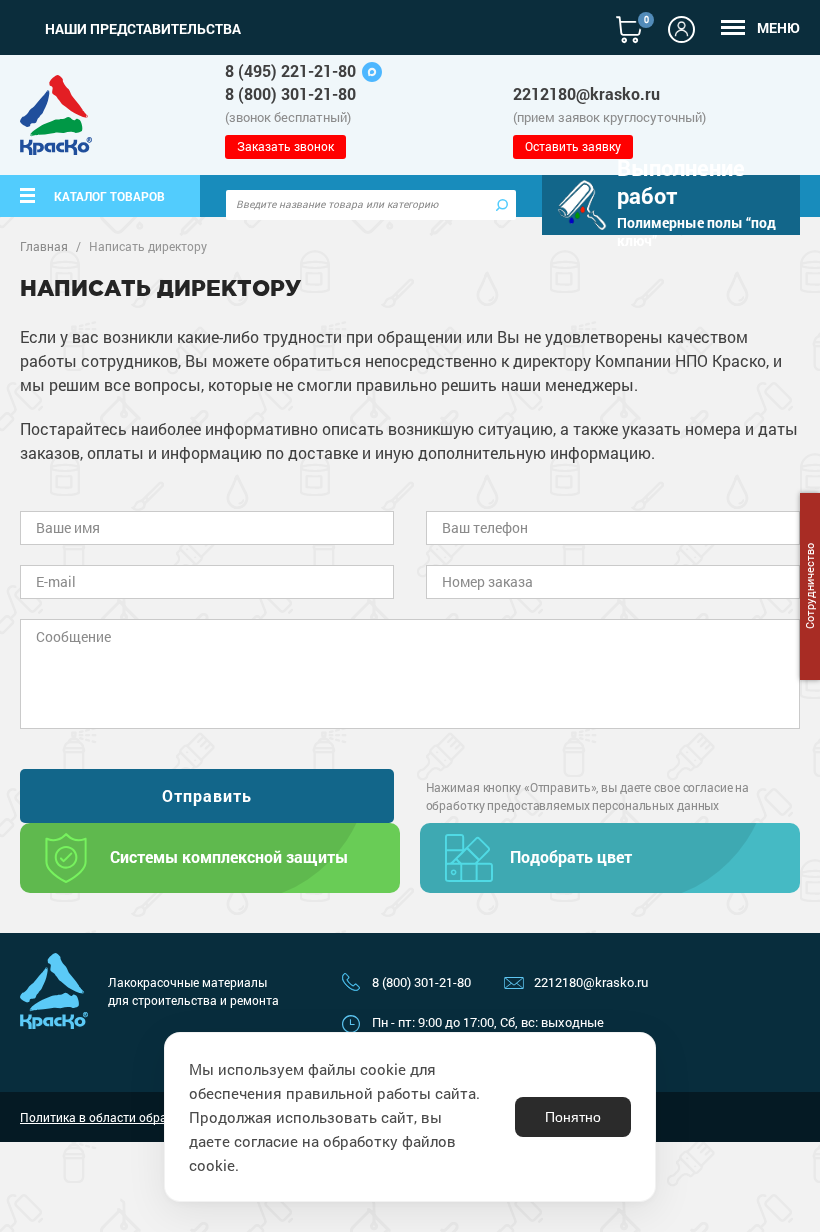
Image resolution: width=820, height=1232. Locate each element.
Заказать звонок (285, 146)
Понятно (573, 1117)
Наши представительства (143, 29)
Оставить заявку (573, 146)
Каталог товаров (109, 196)
